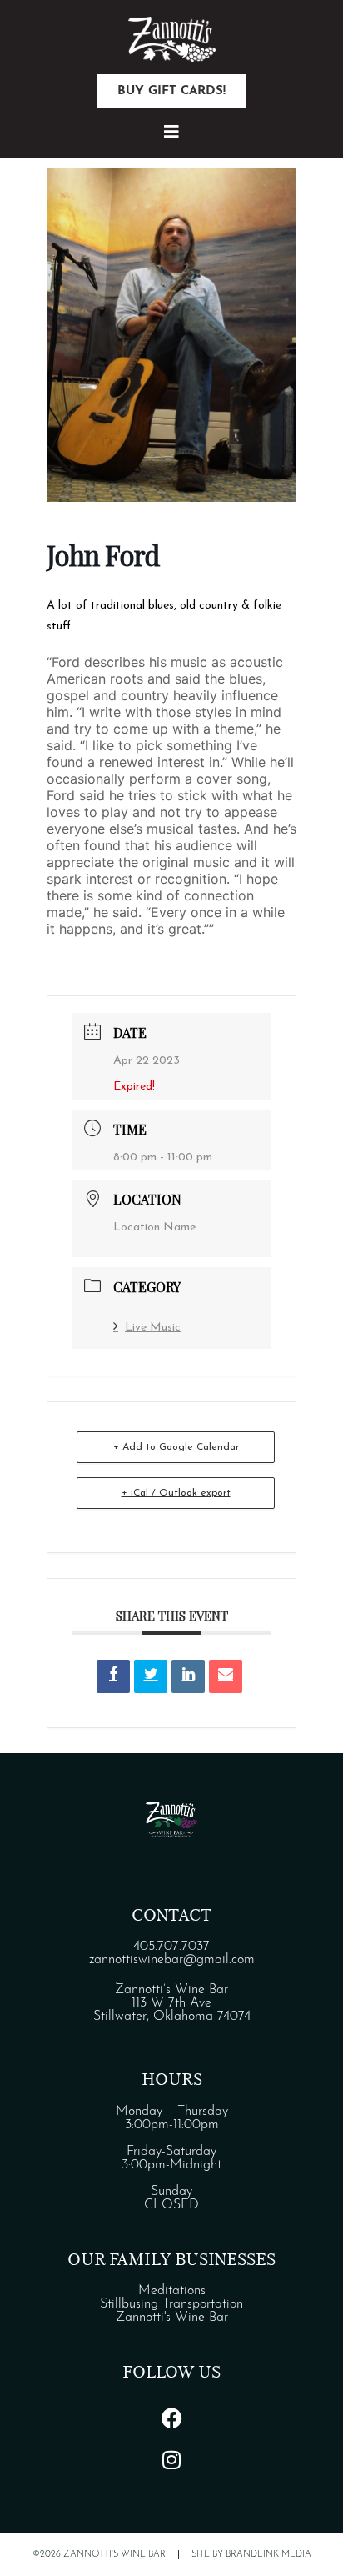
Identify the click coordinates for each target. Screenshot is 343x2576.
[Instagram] (171, 2459)
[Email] (226, 1676)
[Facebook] (171, 2418)
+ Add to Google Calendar (176, 1447)
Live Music (153, 1328)
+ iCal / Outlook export (176, 1493)
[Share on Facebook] (113, 1676)
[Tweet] (151, 1676)
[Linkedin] (188, 1676)
